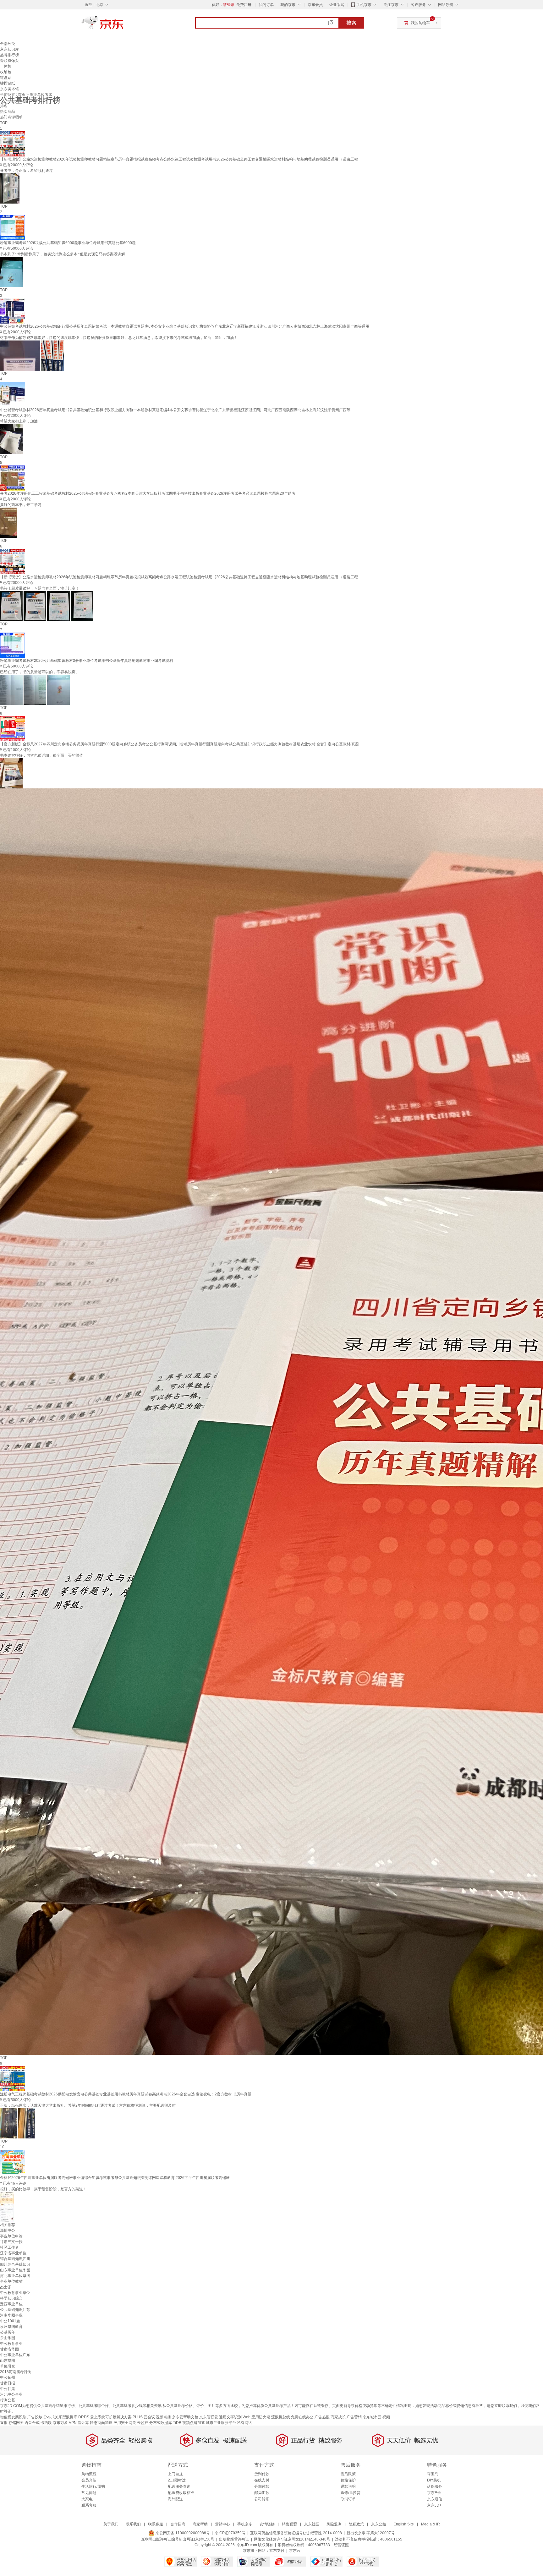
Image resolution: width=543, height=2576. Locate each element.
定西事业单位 (11, 2304)
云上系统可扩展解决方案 (111, 2417)
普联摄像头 (9, 61)
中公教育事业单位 (15, 2293)
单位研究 (8, 2366)
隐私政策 (356, 2524)
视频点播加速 (194, 2423)
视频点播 (163, 2417)
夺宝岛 (433, 2474)
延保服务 (435, 2486)
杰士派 (6, 2287)
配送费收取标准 (181, 2493)
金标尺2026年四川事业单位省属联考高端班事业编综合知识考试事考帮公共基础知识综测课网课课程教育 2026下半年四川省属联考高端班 (115, 2178)
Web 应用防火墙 (256, 2417)
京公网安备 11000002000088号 (182, 2533)
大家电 (87, 2499)
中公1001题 (10, 2321)
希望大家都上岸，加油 (19, 421)
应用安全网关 (125, 2423)
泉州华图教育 (11, 2327)
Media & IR (431, 2524)
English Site (404, 2524)
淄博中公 (8, 2230)
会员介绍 (89, 2480)
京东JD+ (434, 2505)
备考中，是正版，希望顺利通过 (26, 171)
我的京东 (288, 5)
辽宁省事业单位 (13, 2253)
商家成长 (338, 2417)
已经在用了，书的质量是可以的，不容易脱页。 (40, 672)
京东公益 (379, 2524)
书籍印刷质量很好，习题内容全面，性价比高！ (40, 588)
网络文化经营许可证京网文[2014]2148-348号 (292, 2539)
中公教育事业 (11, 2344)
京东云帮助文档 (185, 2417)
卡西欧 (46, 2423)
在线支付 (262, 2480)
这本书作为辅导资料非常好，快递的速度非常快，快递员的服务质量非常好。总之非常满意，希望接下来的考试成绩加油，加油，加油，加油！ (119, 338)
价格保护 (348, 2480)
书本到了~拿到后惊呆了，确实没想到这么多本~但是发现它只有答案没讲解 (63, 254)
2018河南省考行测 (16, 2372)
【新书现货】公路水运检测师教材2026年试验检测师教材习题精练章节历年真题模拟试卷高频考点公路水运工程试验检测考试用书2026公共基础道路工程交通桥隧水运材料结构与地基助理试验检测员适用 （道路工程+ (180, 159)
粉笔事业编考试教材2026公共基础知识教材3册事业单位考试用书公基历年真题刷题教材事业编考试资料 (87, 661)
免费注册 (244, 5)
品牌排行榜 (9, 55)
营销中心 (222, 2524)
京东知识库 (9, 49)
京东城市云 (372, 2417)
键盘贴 (6, 78)
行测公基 (8, 2400)
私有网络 (244, 2423)
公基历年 (8, 2332)
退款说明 (348, 2486)
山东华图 (8, 2361)
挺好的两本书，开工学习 (21, 505)
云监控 (143, 2423)
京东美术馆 (9, 89)
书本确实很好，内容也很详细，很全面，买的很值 (41, 755)
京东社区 (312, 2524)
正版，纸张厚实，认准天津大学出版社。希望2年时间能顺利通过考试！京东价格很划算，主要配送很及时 (88, 2105)
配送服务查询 (179, 2486)
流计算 (83, 2423)
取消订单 (348, 2499)
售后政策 (348, 2474)
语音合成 (32, 2423)
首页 (22, 95)
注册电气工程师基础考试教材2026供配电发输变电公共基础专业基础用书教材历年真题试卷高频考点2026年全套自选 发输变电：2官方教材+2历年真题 (126, 2094)
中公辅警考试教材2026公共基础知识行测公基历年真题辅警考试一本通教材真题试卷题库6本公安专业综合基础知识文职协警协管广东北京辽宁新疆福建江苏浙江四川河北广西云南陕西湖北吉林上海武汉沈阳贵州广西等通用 (185, 326)
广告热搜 (322, 2417)
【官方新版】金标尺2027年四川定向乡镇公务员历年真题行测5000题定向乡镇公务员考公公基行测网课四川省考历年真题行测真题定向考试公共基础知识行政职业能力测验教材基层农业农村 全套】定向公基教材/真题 (179, 744)
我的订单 (266, 5)
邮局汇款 (262, 2493)
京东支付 (277, 2551)
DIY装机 (434, 2480)
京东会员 (315, 5)
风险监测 (334, 2524)
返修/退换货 (351, 2493)
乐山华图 (8, 2338)
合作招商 (178, 2524)
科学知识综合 (11, 2298)
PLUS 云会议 (144, 2417)
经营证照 (341, 2545)
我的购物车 (420, 23)
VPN (73, 2423)
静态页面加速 (101, 2423)
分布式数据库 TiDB (165, 2423)
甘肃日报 (8, 2383)
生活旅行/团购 (93, 2486)
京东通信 (435, 2499)
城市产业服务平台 (221, 2423)
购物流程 (89, 2474)
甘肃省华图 (9, 2349)
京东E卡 (434, 2493)
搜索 (351, 23)
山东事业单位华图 (15, 2270)
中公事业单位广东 (15, 2355)
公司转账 (262, 2499)
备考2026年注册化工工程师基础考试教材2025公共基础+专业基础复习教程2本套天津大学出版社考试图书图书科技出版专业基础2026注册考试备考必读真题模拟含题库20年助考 (148, 493)
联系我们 (133, 2524)
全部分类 (8, 44)
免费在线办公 (302, 2417)
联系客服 (89, 2505)
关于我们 (111, 2524)
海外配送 (175, 2499)
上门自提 (175, 2474)
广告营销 (354, 2417)
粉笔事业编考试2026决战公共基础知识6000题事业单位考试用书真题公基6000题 (68, 243)
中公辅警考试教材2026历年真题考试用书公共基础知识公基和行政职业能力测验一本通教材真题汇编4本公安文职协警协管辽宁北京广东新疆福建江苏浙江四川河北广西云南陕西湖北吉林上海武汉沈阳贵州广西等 (175, 410)
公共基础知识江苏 (15, 2310)
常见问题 (89, 2493)
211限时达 (177, 2480)
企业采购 (337, 5)
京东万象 (60, 2423)
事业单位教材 (11, 2281)
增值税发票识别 (13, 2417)
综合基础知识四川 (15, 2259)
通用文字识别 (230, 2417)
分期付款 (262, 2486)
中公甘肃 (8, 2389)
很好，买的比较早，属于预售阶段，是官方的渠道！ (43, 2189)
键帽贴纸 (8, 83)
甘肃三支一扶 (11, 2242)
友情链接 (267, 2524)
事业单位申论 (11, 2236)
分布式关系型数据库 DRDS (66, 2417)
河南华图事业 (11, 2315)
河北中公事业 (11, 2394)
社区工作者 (9, 2247)
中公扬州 (8, 2377)
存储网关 (16, 2423)
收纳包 (6, 72)
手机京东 (364, 5)
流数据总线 (281, 2417)
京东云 (295, 2551)
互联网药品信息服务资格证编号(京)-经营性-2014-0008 (296, 2533)
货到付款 (262, 2474)
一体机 (6, 66)
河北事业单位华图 (15, 2276)
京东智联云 (209, 2417)
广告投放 (35, 2417)
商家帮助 (200, 2524)
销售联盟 (289, 2524)
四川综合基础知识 (15, 2264)
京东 (124, 25)
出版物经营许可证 (234, 2539)
